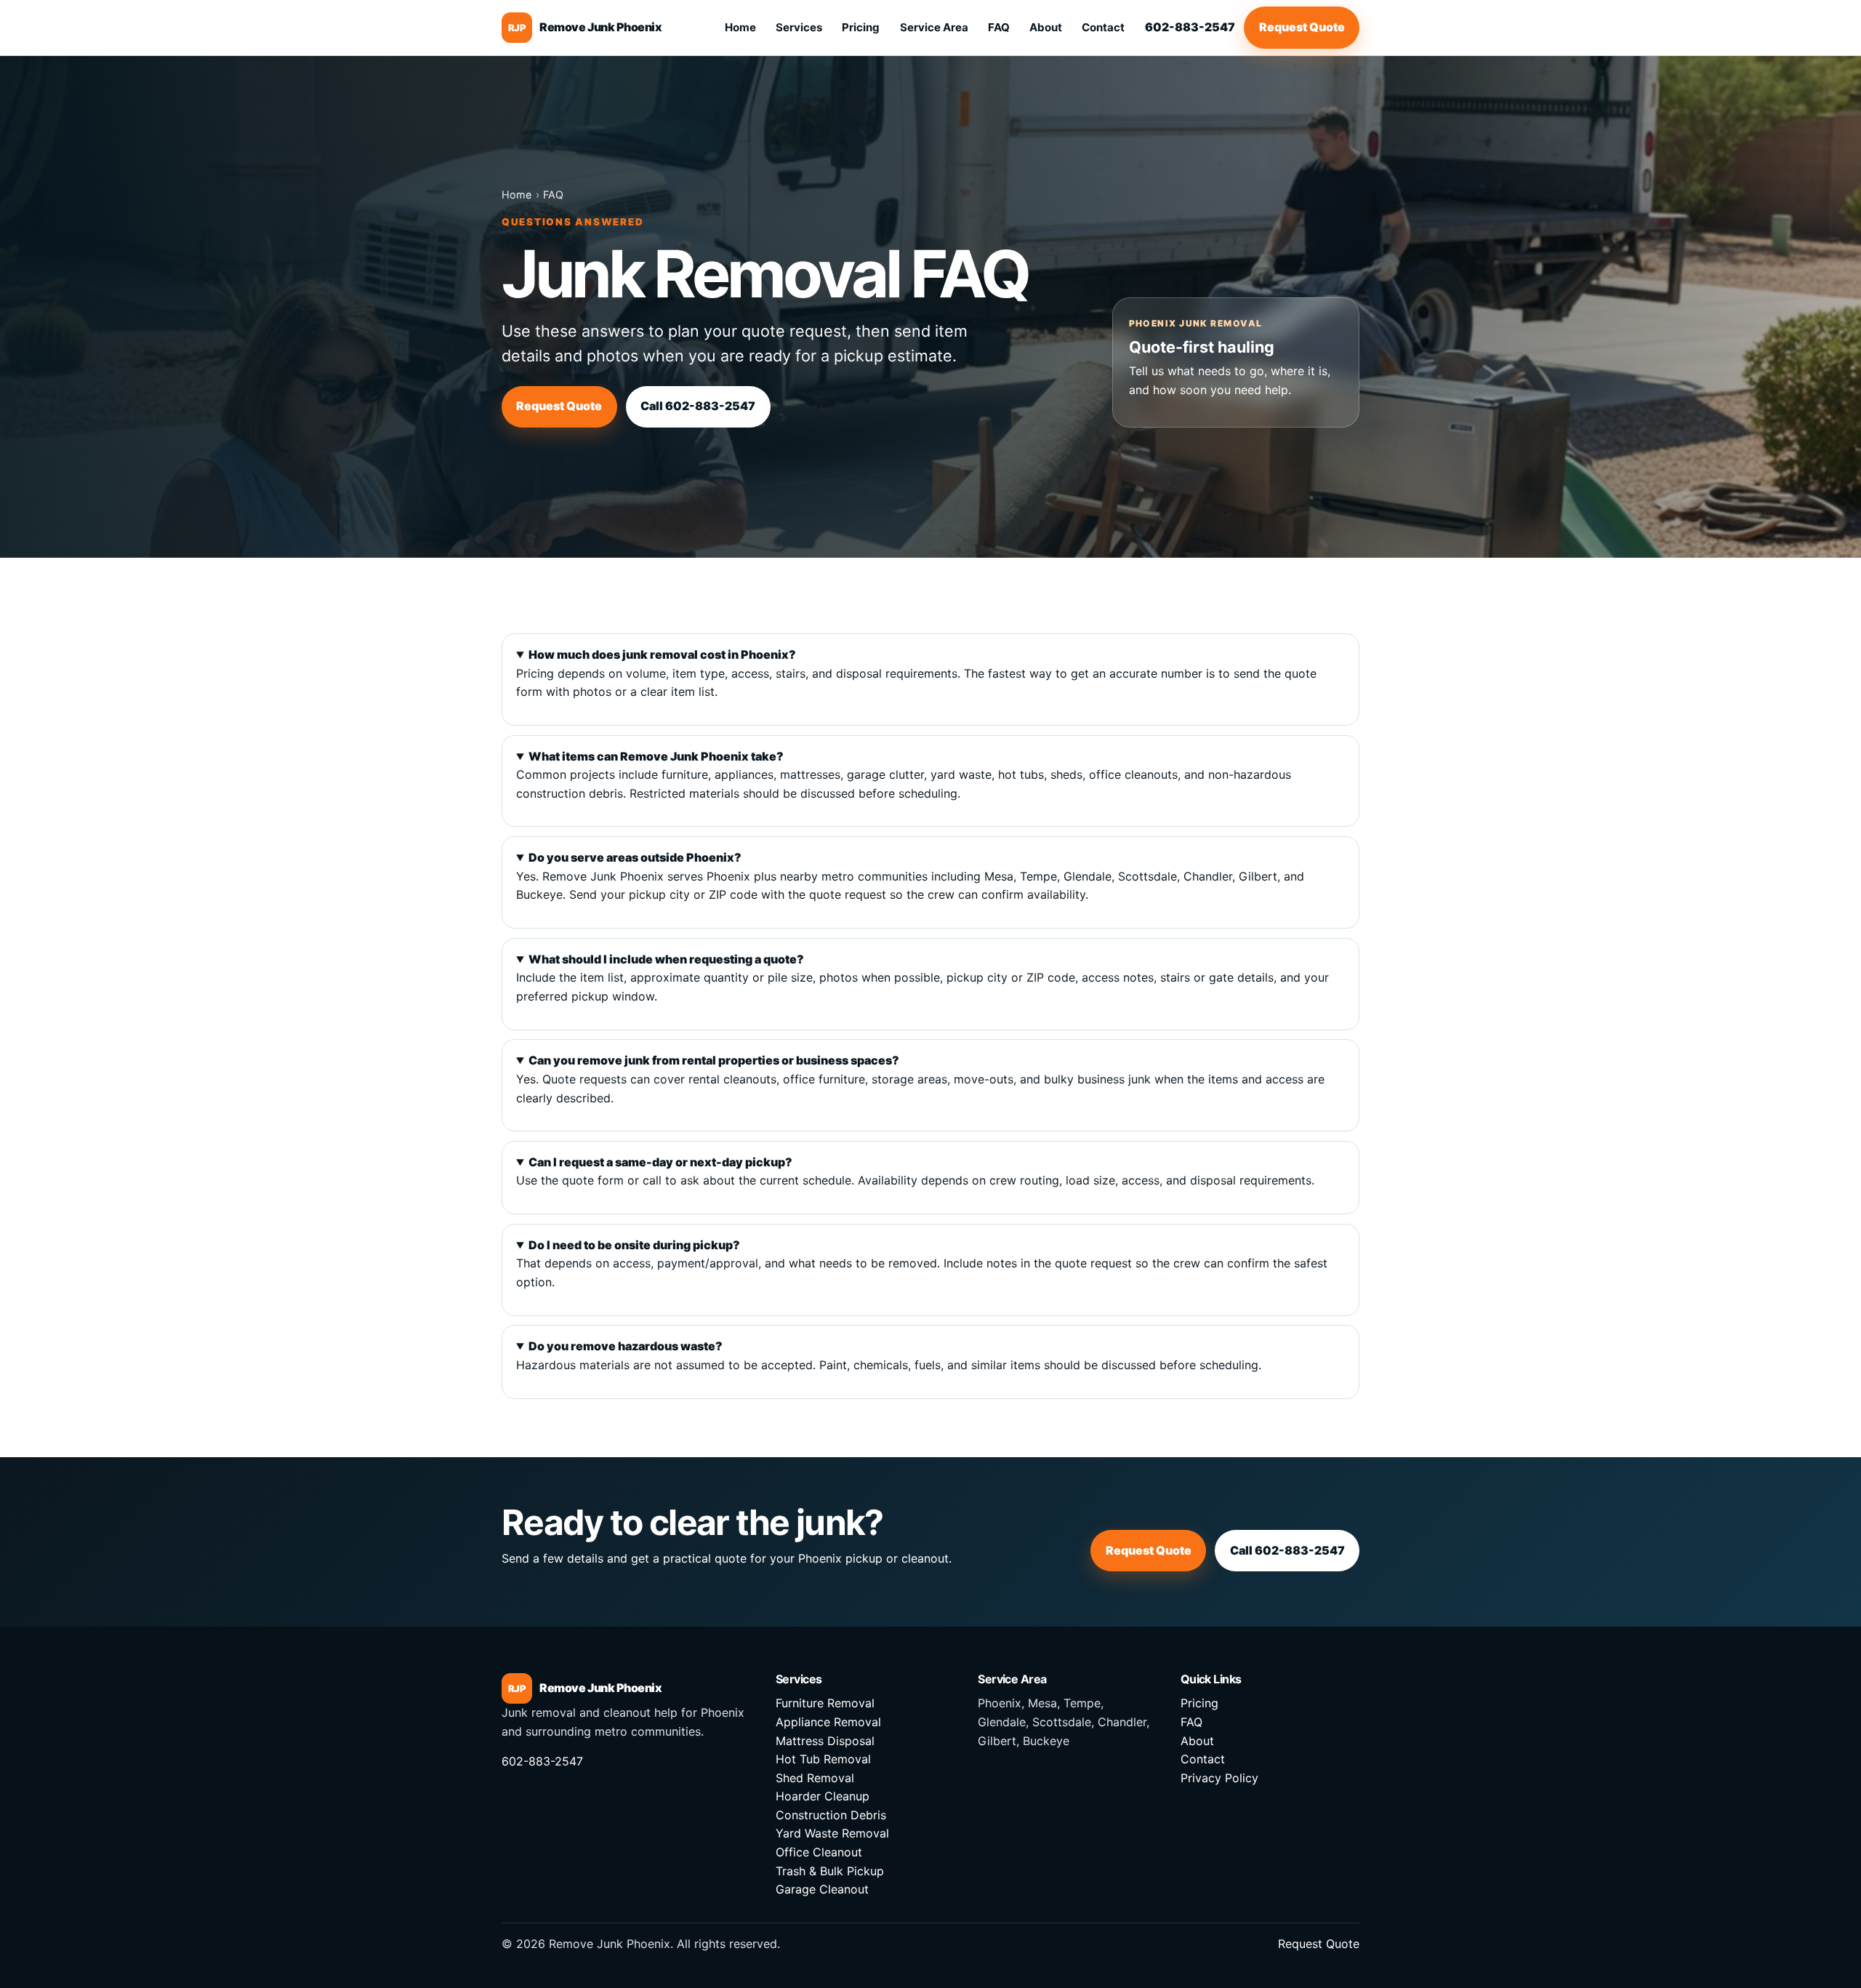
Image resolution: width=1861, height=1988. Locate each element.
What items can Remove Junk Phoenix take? (656, 756)
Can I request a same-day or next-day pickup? (660, 1162)
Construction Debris (831, 1815)
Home (740, 27)
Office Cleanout (819, 1852)
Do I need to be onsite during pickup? (634, 1245)
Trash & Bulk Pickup (830, 1871)
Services (799, 27)
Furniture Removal (825, 1703)
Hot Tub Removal (823, 1759)
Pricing (861, 27)
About (1046, 27)
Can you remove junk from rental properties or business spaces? (714, 1060)
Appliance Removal (828, 1722)
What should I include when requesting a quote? (666, 959)
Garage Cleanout (822, 1889)
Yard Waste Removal (832, 1833)
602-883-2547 (1190, 27)
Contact (1103, 27)
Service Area (934, 27)
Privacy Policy (1219, 1778)
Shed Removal (815, 1778)
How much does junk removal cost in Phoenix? (662, 654)
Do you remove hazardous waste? (626, 1346)
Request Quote (1302, 27)
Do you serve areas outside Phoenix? (635, 857)
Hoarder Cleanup (823, 1796)
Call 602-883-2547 (698, 406)
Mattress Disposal (825, 1741)
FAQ (999, 27)
